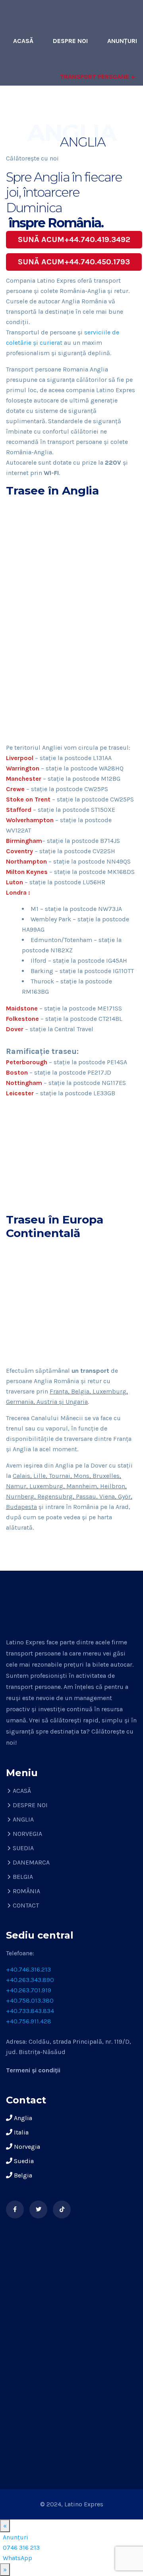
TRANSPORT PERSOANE (95, 77)
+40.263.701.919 (29, 1990)
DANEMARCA (31, 1862)
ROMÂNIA (26, 1891)
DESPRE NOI (70, 41)
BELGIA (23, 1877)
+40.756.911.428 (29, 2021)
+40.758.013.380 (30, 2000)
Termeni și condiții (33, 2070)
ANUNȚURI (122, 41)
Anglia (22, 2118)
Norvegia (26, 2147)
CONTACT (123, 148)
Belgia (22, 2175)
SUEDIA (23, 1848)
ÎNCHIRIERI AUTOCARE (105, 112)
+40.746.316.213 (28, 1969)
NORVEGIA (27, 1834)
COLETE (42, 112)
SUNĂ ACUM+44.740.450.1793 (74, 262)
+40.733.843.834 (30, 2011)
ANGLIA (23, 1819)
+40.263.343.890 (30, 1980)
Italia (20, 2132)
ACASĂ (23, 41)
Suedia (23, 2161)
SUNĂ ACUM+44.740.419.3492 (74, 239)
